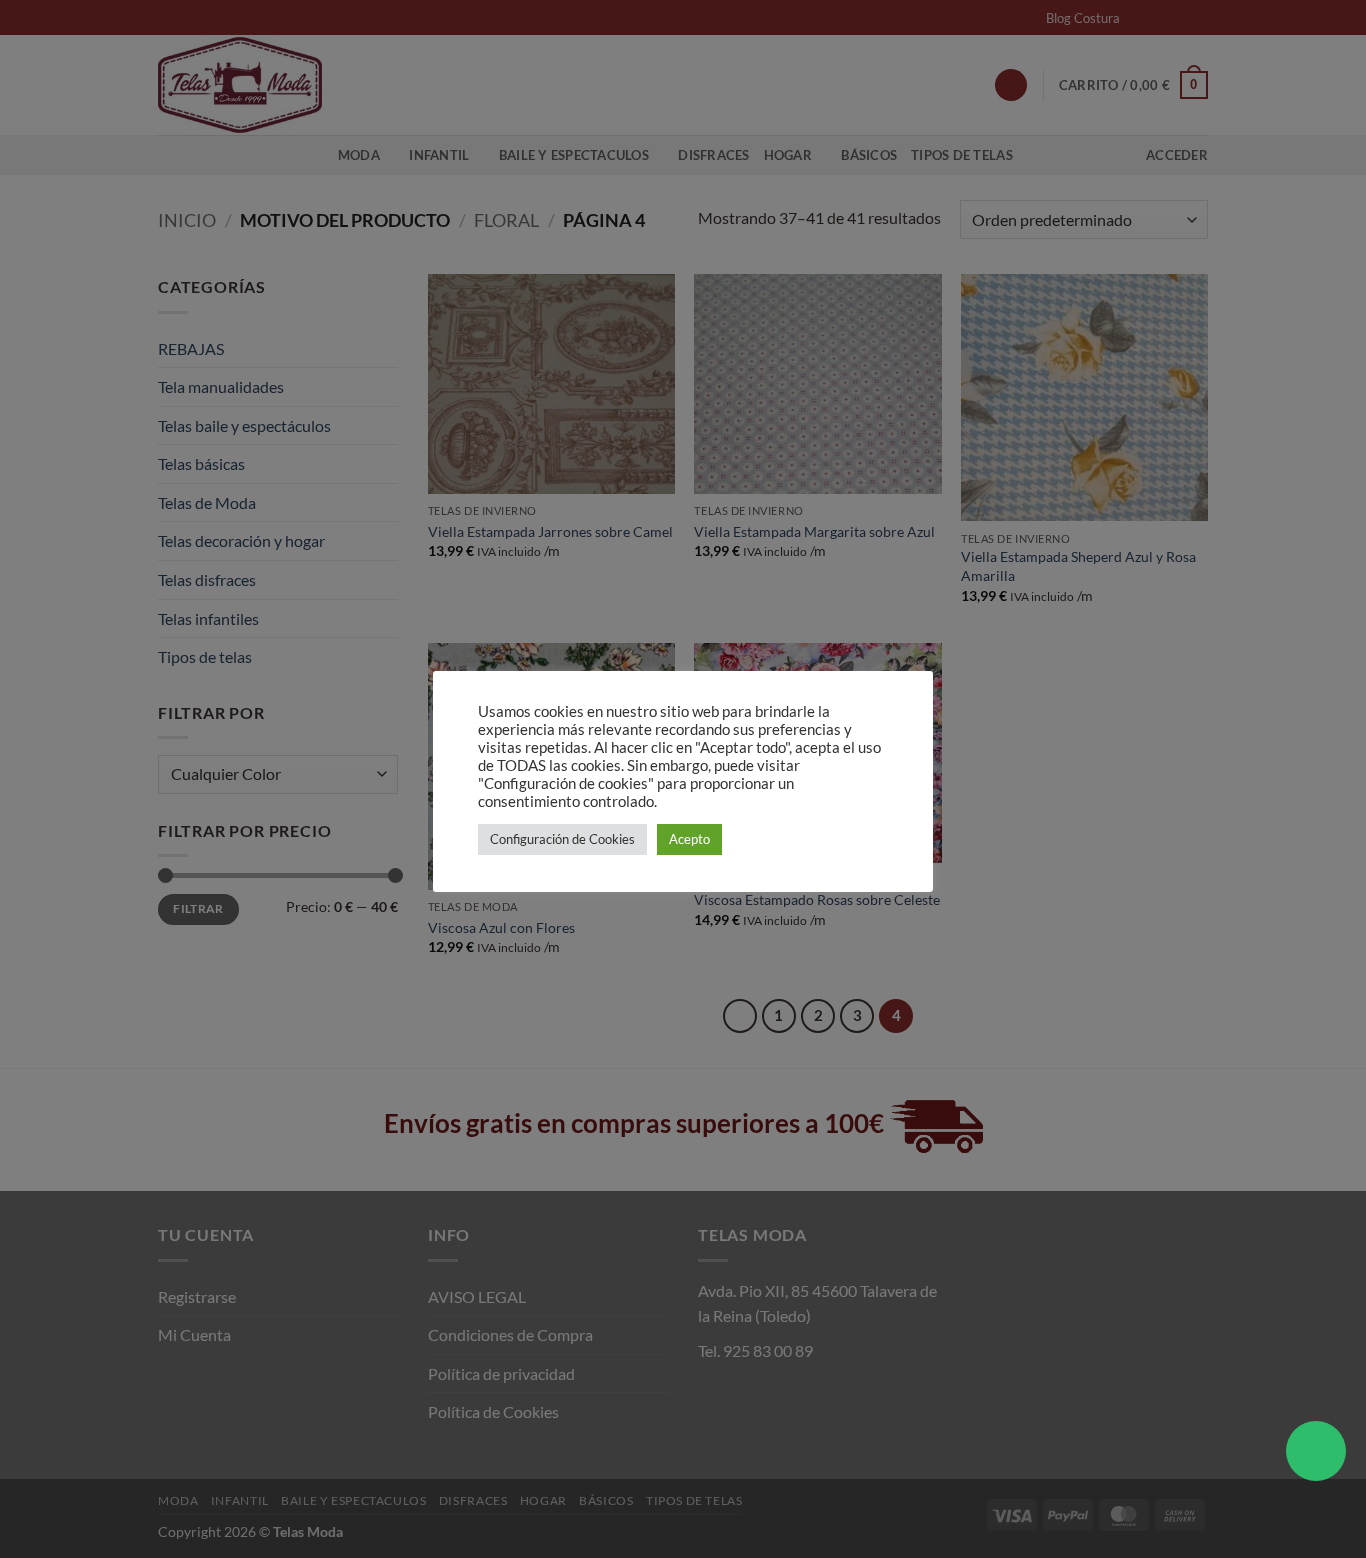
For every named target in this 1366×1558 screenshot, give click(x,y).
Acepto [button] (689, 839)
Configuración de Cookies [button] (562, 839)
